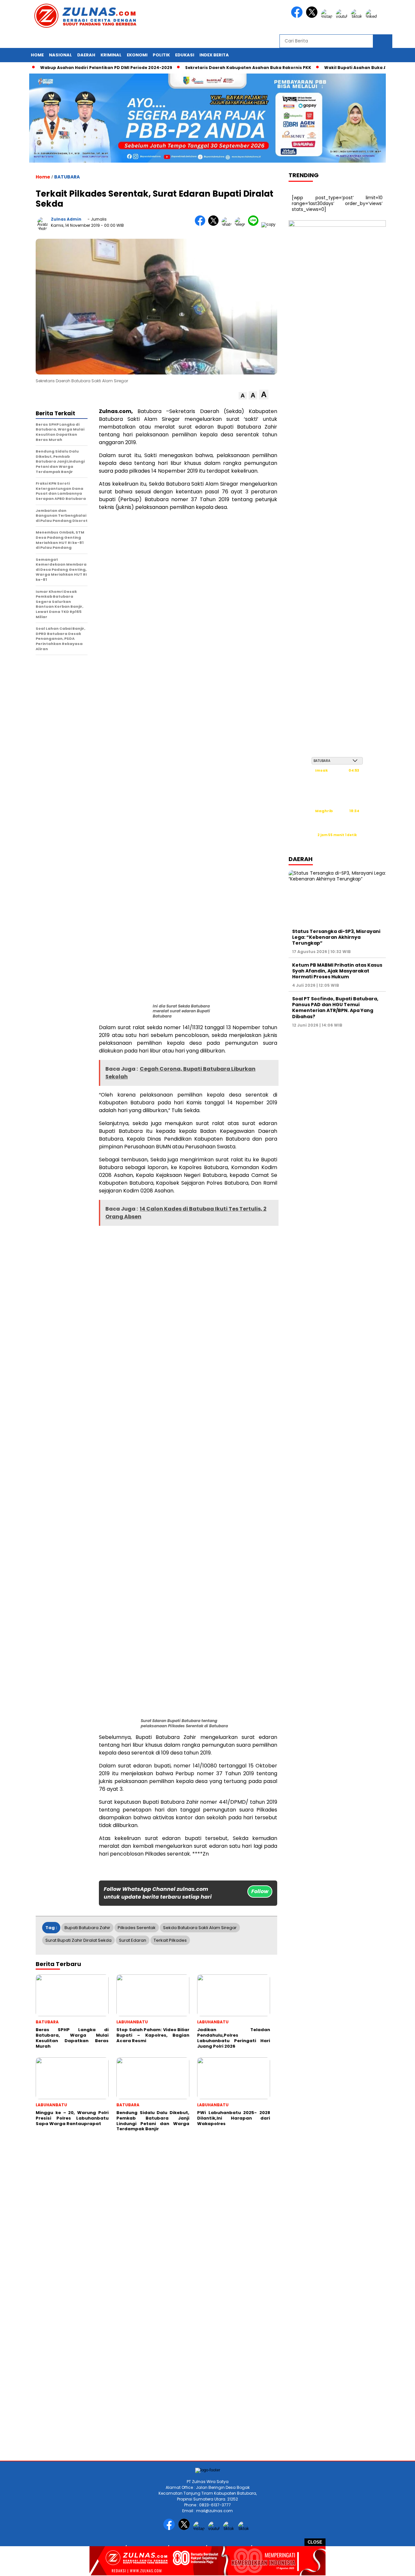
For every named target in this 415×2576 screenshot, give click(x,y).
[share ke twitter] (215, 224)
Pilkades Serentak (137, 1928)
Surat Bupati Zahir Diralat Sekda (78, 1940)
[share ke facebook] (202, 224)
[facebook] (298, 16)
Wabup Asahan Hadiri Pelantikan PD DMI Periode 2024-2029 (71, 68)
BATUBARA (67, 177)
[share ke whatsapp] (228, 224)
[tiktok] (358, 16)
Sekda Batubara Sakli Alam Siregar (200, 1928)
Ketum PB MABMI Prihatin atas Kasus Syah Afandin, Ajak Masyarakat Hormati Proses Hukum (337, 971)
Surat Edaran (133, 1940)
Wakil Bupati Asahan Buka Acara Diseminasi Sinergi (347, 68)
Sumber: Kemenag (337, 842)
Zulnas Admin (66, 219)
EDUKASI (185, 55)
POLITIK (161, 55)
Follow (260, 1891)
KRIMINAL (111, 55)
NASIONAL (60, 55)
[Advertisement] (195, 2214)
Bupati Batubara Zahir (87, 1928)
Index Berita (214, 55)
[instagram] (328, 16)
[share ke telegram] (241, 224)
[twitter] (313, 16)
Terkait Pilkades (170, 1940)
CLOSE (315, 2542)
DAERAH (86, 55)
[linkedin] (373, 16)
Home (37, 55)
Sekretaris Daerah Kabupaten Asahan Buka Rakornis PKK (213, 68)
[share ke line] (255, 224)
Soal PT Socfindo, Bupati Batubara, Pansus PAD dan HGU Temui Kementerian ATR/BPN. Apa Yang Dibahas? (335, 1008)
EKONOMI (137, 55)
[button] (243, 396)
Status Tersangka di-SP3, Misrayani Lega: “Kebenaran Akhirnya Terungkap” (336, 937)
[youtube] (343, 16)
